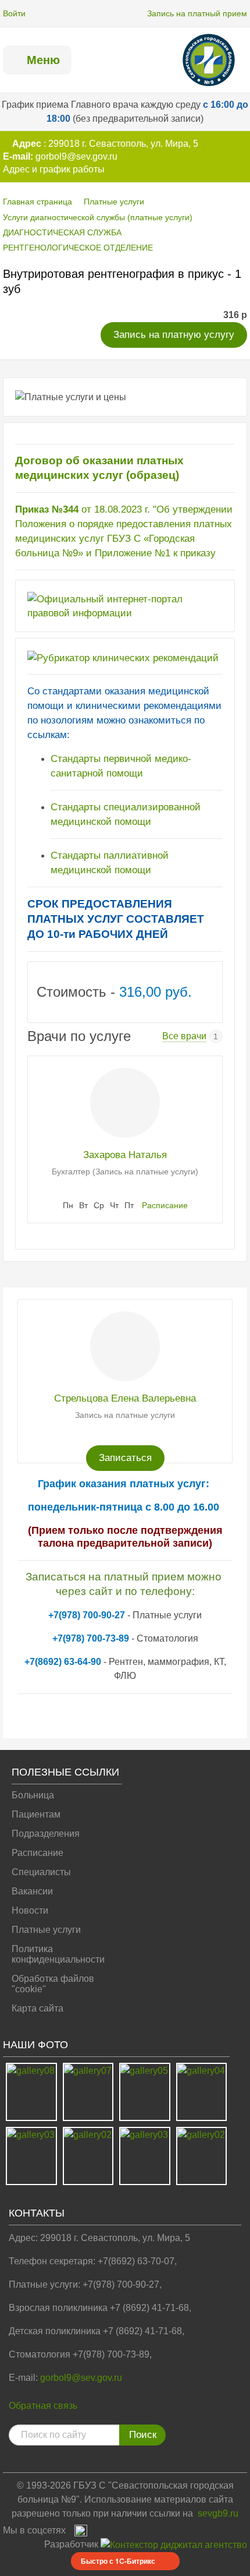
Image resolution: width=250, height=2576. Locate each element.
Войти (14, 13)
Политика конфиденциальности (58, 1954)
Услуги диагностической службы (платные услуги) (98, 217)
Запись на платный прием (197, 13)
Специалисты (41, 1872)
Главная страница (37, 202)
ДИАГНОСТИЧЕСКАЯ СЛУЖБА (62, 232)
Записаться (125, 1458)
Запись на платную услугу (174, 335)
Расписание (165, 1205)
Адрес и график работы (54, 169)
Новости (30, 1910)
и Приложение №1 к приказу (151, 553)
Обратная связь (43, 2406)
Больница (33, 1795)
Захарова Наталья (125, 1155)
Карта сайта (37, 2008)
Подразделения (46, 1834)
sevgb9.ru (218, 2513)
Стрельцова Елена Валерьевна (125, 1398)
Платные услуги (114, 202)
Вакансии (32, 1891)
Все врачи (184, 1036)
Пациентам (36, 1814)
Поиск (143, 2435)
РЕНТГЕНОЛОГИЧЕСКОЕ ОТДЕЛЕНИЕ (78, 248)
